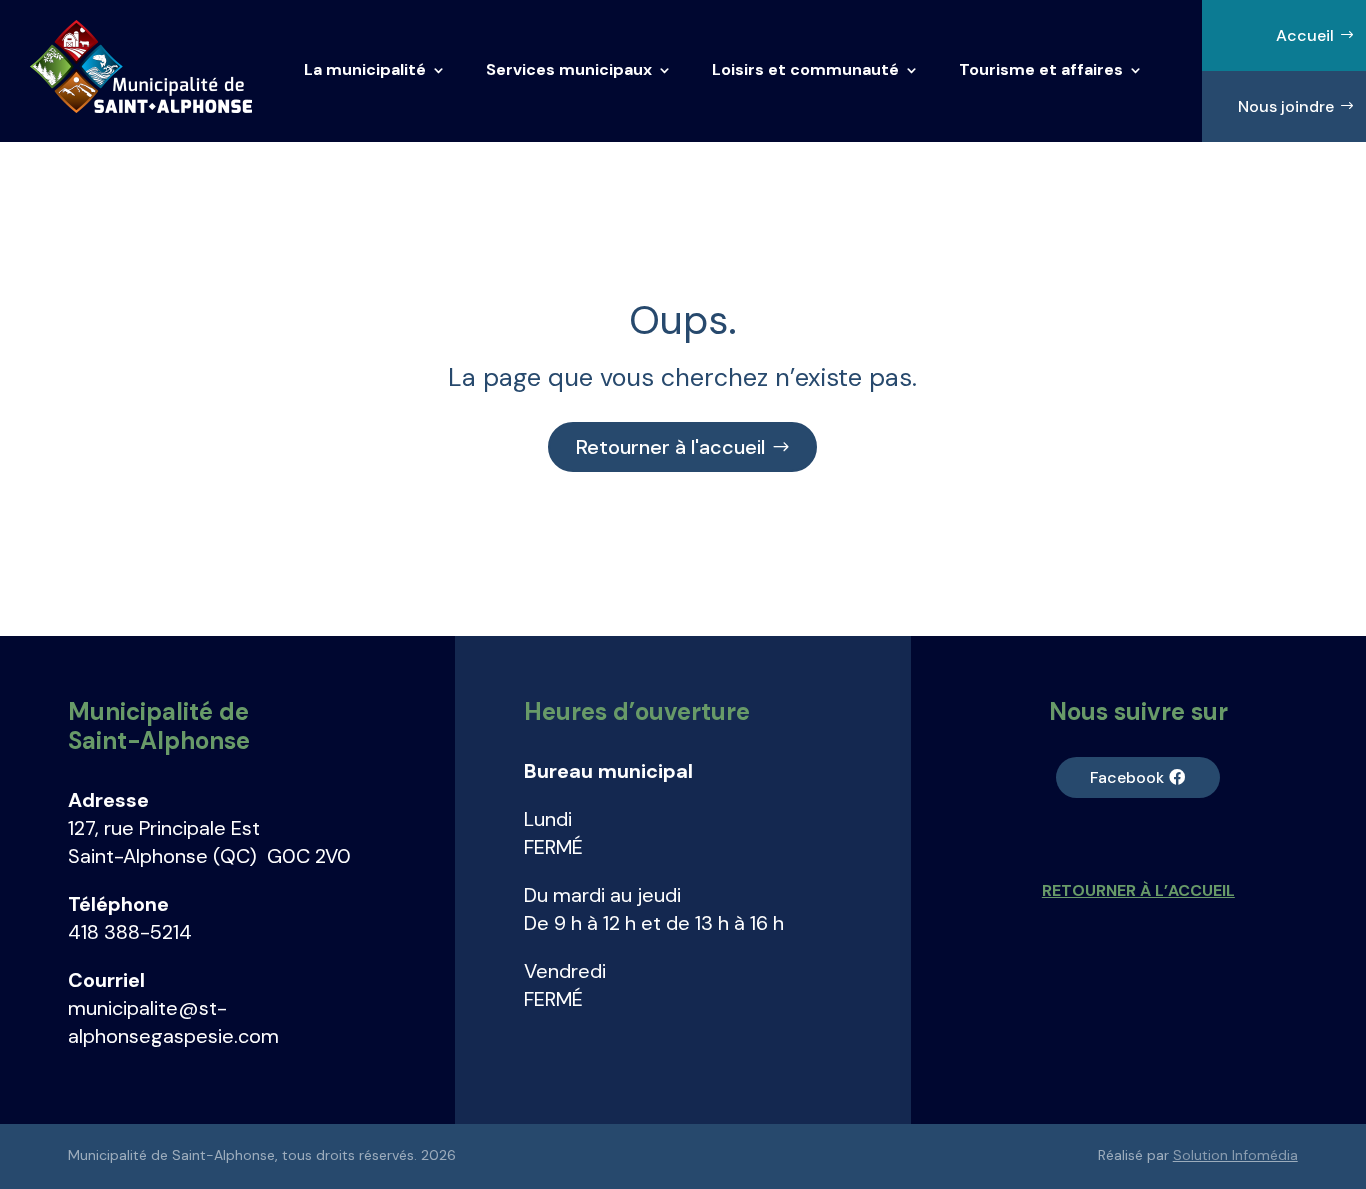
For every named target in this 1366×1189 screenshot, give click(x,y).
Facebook (1127, 777)
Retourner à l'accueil (670, 447)
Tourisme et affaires (1041, 69)
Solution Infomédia (1235, 1155)
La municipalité (365, 69)
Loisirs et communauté (805, 69)
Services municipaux (569, 69)
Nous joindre (1286, 106)
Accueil (1305, 35)
